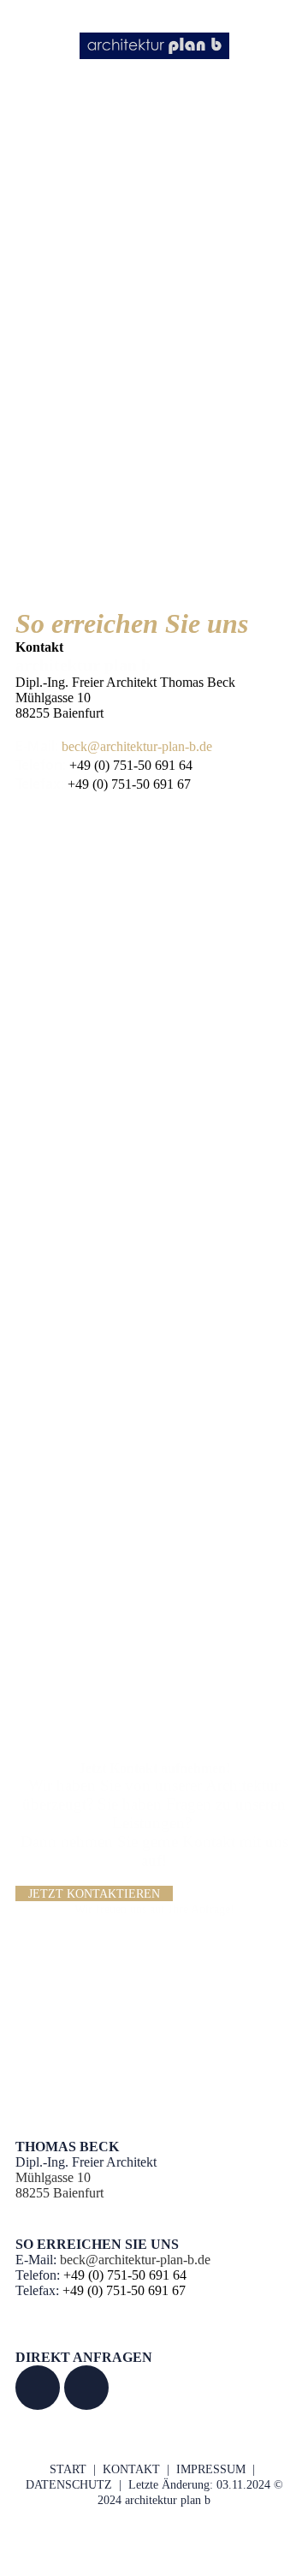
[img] (154, 45)
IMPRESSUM (211, 2469)
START (68, 2469)
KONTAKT (131, 2469)
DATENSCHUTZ (69, 2485)
